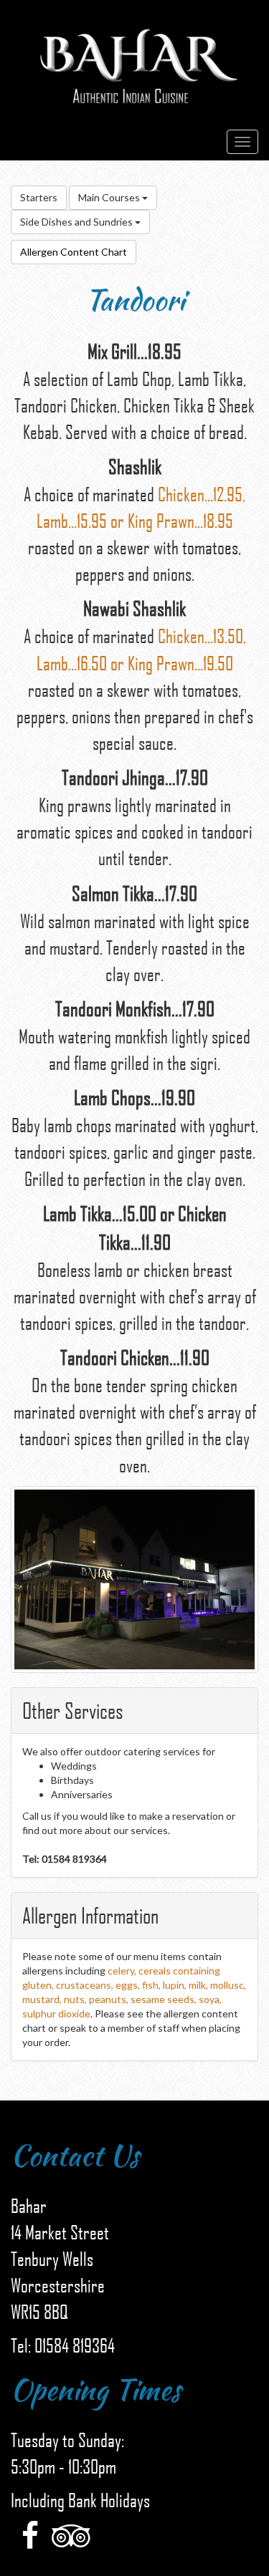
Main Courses (110, 197)
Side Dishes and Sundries (77, 222)
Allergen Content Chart (74, 252)
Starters (39, 197)
